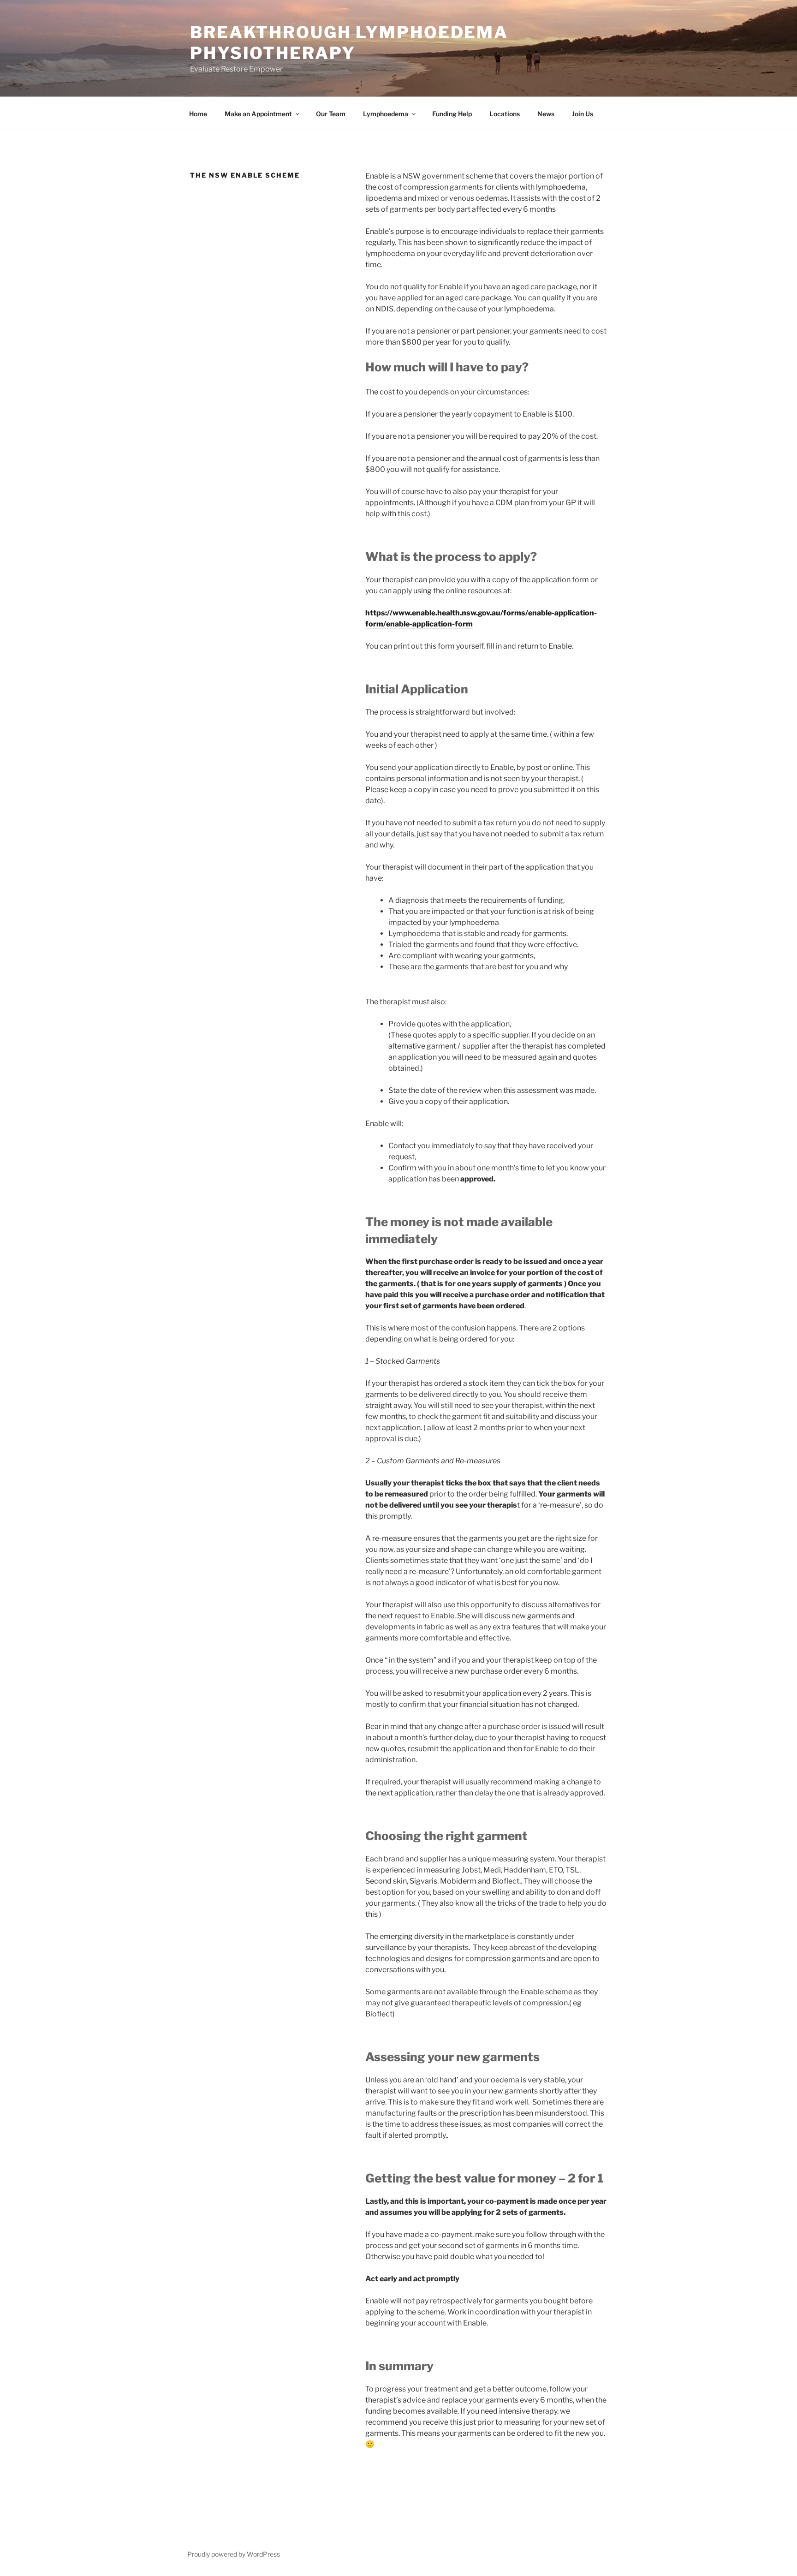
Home (198, 114)
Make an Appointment (258, 114)
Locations (505, 114)
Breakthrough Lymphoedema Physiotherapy (349, 43)
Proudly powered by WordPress (234, 2554)
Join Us (583, 114)
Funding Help (452, 114)
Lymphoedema (386, 114)
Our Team (331, 114)
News (546, 114)
